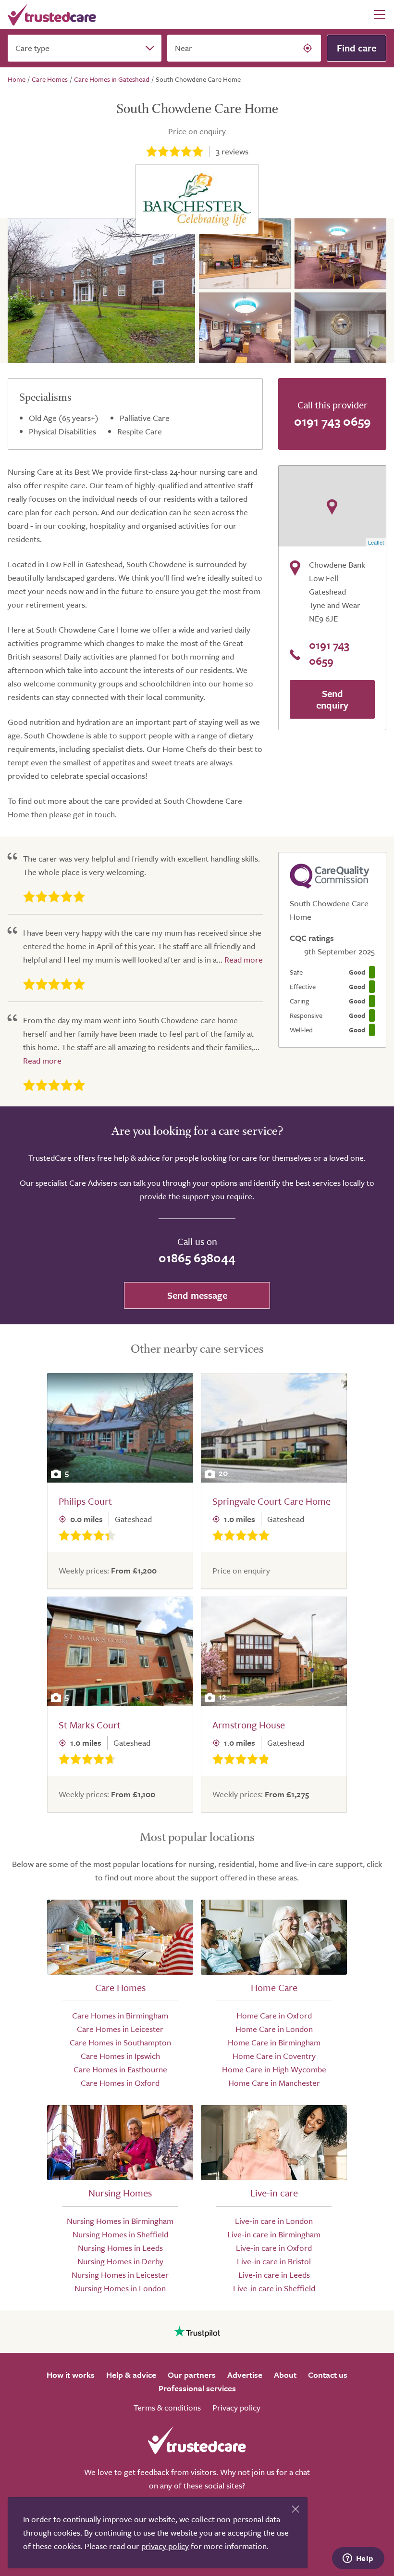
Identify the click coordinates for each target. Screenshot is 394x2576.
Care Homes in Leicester (120, 2029)
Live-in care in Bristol (274, 2261)
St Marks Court (90, 1725)
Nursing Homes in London (120, 2288)
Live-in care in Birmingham (274, 2234)
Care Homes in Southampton (120, 2042)
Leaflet (376, 542)
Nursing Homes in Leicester (120, 2275)
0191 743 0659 (332, 421)
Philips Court (85, 1501)
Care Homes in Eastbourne (120, 2069)
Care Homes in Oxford (120, 2083)
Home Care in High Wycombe (274, 2069)
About (285, 2375)
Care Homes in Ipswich (120, 2056)
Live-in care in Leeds (274, 2275)
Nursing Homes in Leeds (120, 2248)
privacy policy (165, 2546)
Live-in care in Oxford (274, 2248)
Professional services (197, 2388)
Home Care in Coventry (274, 2056)
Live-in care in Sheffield (274, 2288)
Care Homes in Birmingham (120, 2015)
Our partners (192, 2375)
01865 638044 (197, 1258)
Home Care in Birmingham (274, 2042)
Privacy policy (236, 2407)
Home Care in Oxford (274, 2015)
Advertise (245, 2375)
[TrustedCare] (52, 14)
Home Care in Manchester (274, 2083)
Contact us (328, 2375)
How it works (71, 2375)
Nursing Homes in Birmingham (120, 2221)
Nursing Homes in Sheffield (120, 2234)
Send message (197, 1295)
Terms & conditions (167, 2407)
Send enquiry (332, 699)
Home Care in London (274, 2029)
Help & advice (131, 2375)
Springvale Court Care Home (271, 1501)
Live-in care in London (274, 2221)
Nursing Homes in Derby (120, 2261)
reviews (232, 151)
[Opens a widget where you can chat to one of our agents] (358, 2559)
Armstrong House (249, 1725)
